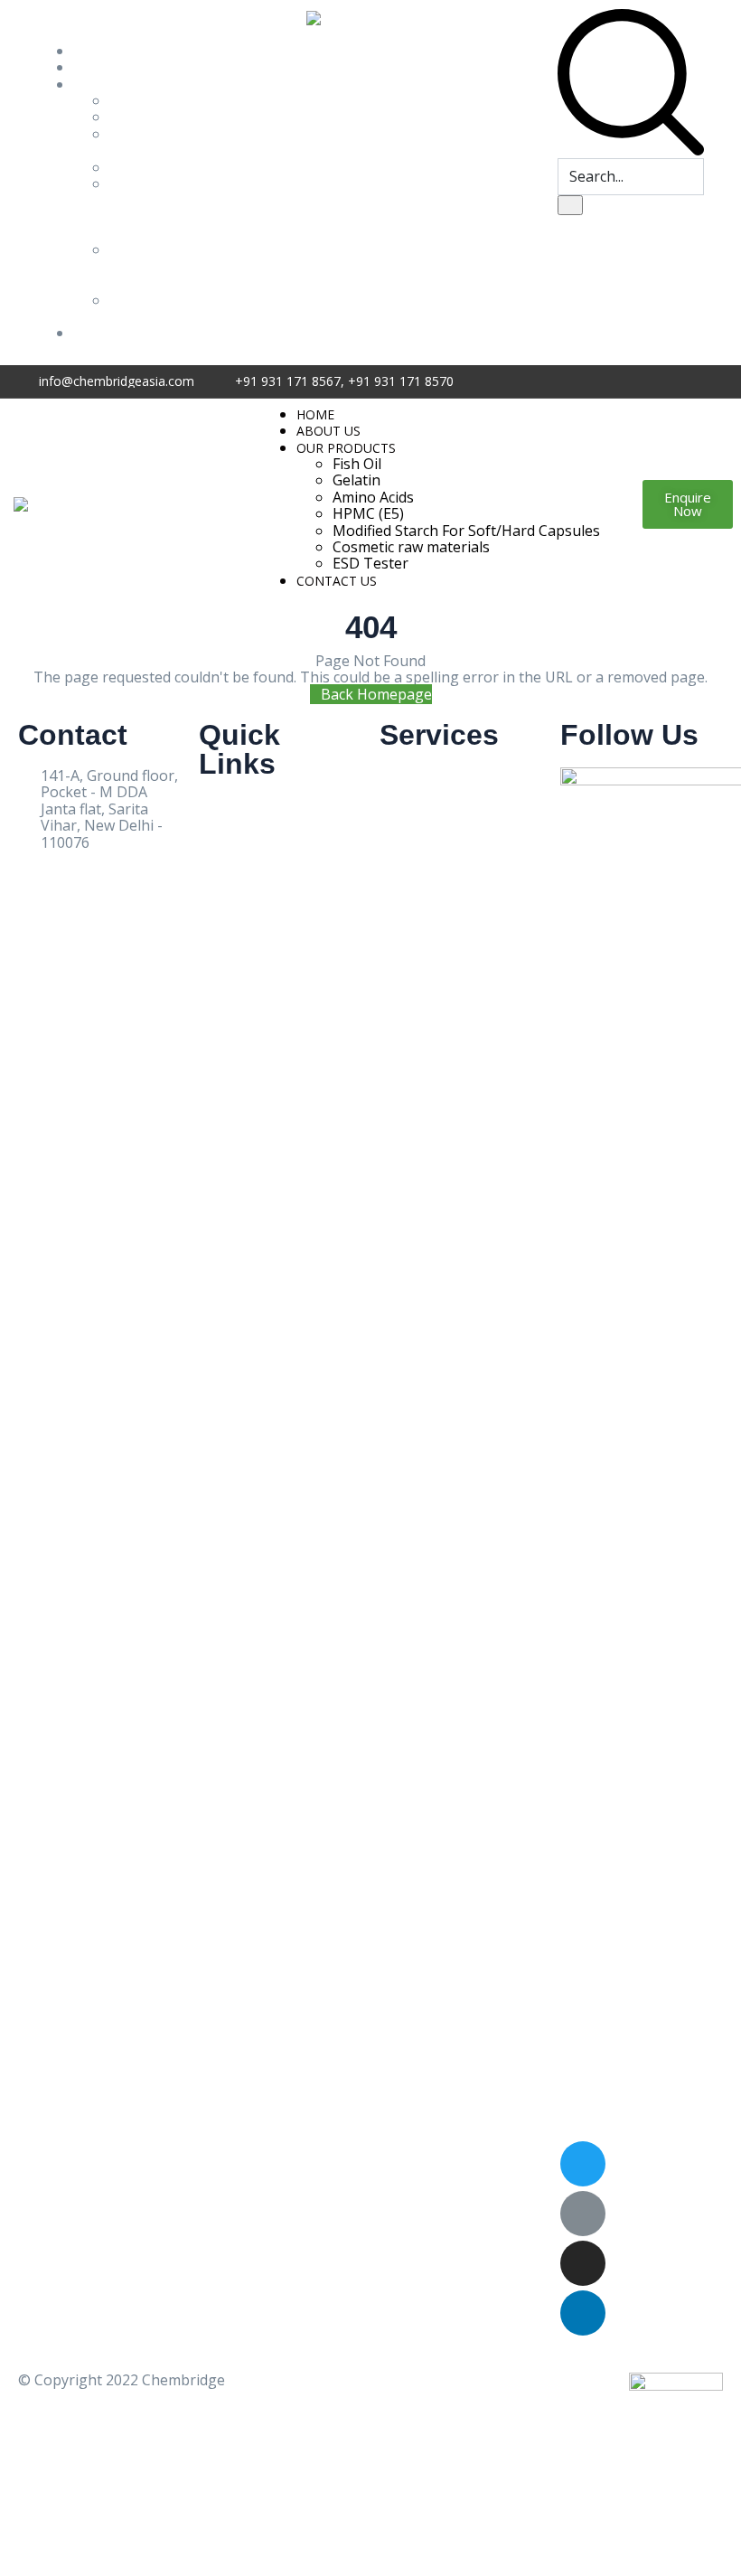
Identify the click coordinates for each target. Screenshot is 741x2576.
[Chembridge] (62, 503)
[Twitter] (583, 2164)
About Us (105, 67)
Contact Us (110, 333)
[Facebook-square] (583, 2214)
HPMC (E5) (145, 167)
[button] (688, 504)
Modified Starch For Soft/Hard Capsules (144, 208)
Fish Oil (134, 100)
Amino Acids (131, 142)
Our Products (118, 84)
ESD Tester (132, 308)
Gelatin (133, 117)
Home (94, 51)
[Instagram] (583, 2263)
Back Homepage (376, 694)
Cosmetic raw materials (411, 547)
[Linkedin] (583, 2313)
